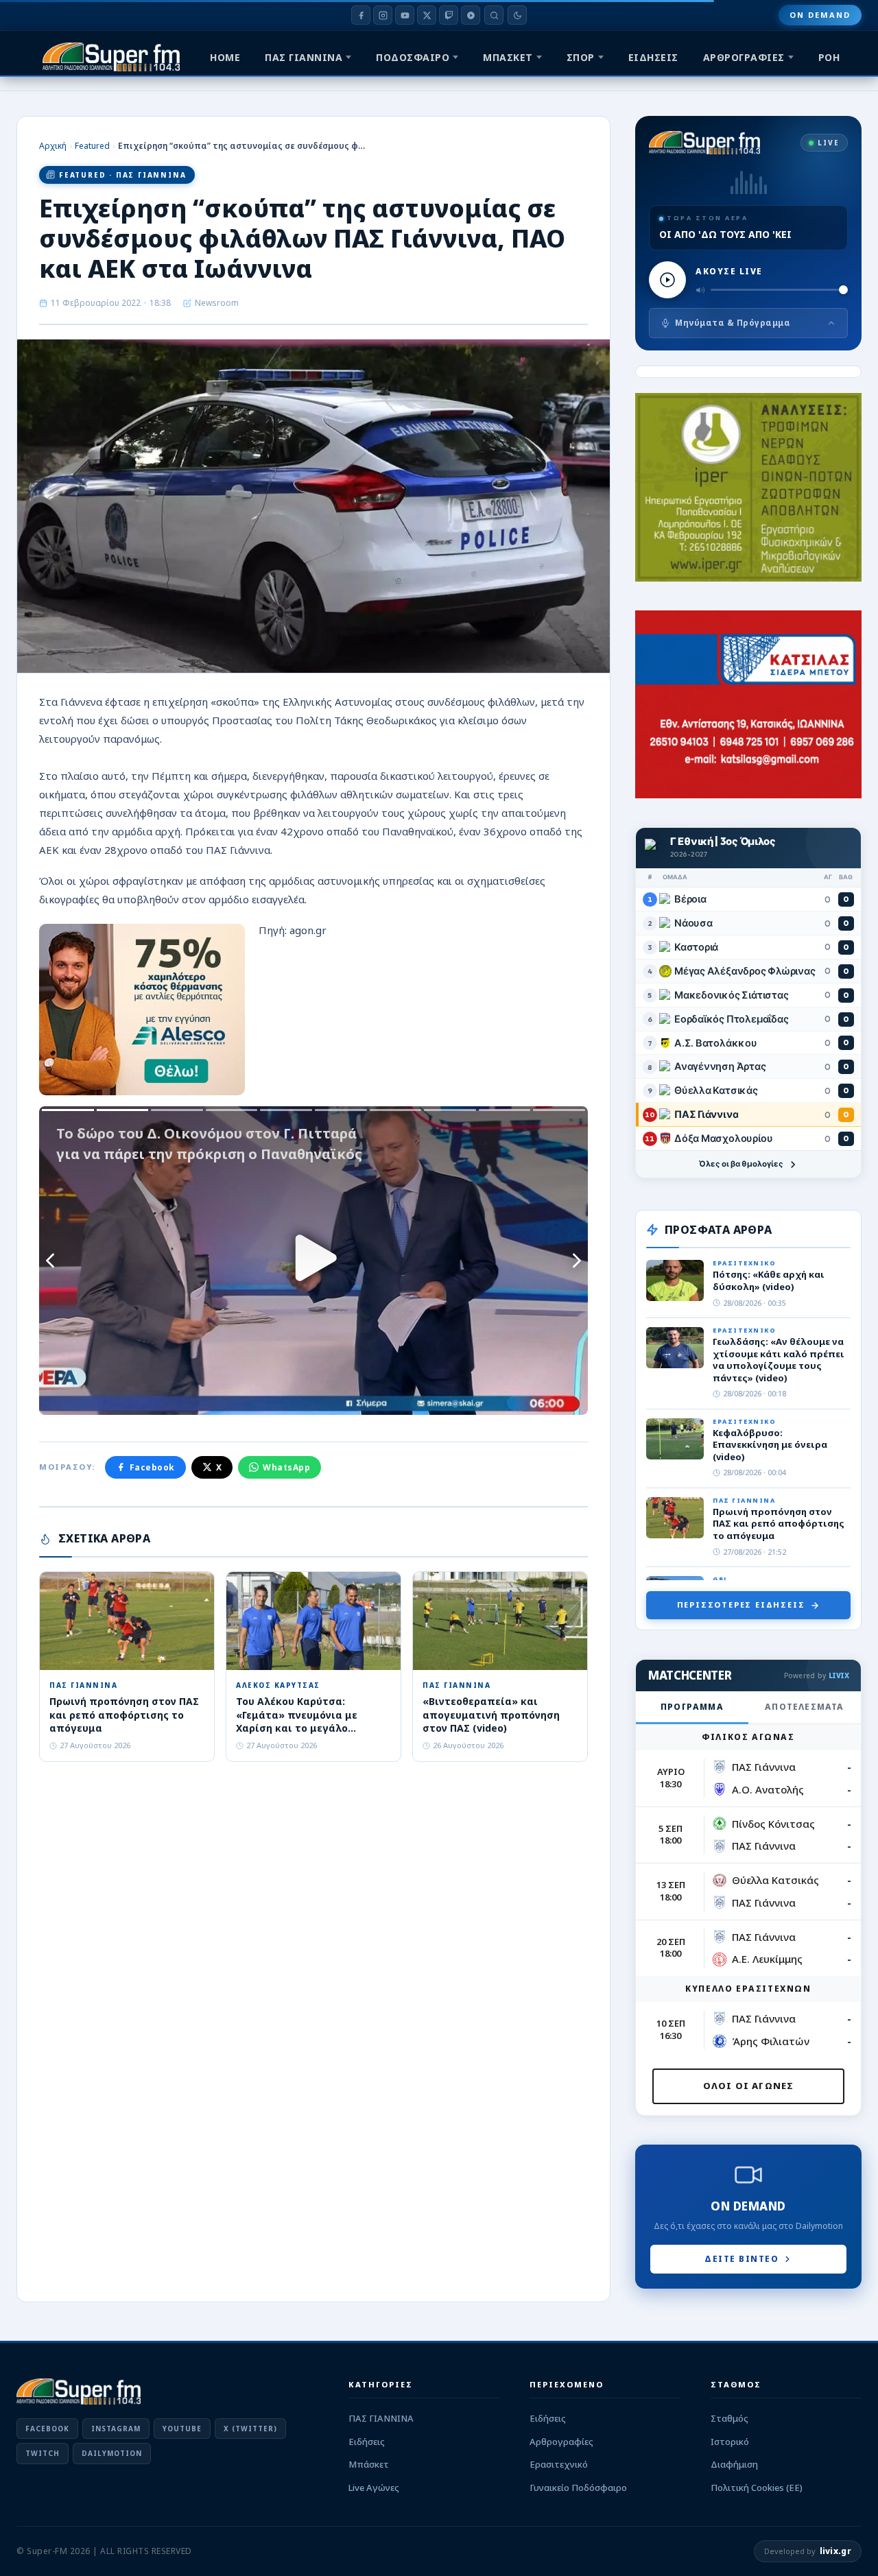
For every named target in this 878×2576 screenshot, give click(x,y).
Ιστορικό (730, 2442)
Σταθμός (729, 2418)
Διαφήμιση (734, 2464)
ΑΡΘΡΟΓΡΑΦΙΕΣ (744, 57)
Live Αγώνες (374, 2488)
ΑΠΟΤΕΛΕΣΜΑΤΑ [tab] (804, 1707)
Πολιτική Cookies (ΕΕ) (757, 2488)
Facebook (152, 1467)
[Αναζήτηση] (494, 15)
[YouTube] (405, 15)
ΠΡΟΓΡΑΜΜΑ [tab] (692, 1707)
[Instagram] (383, 15)
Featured (92, 146)
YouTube (182, 2429)
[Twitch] (449, 15)
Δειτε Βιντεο (741, 2259)
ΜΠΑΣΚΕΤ (508, 57)
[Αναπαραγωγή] (667, 280)
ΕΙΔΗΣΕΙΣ (653, 57)
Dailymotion (112, 2453)
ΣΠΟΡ (581, 57)
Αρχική (53, 146)
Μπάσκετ (369, 2464)
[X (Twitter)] (427, 15)
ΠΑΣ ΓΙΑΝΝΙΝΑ (304, 57)
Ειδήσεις (367, 2442)
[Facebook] (361, 15)
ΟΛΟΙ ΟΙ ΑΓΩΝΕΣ (749, 2086)
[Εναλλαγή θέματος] (517, 15)
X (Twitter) (250, 2429)
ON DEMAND (820, 15)
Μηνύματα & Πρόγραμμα (733, 323)
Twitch (43, 2453)
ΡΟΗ (829, 57)
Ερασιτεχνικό (559, 2464)
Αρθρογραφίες (561, 2442)
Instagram (116, 2429)
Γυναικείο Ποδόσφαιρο (578, 2488)
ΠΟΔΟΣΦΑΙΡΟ (413, 57)
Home (225, 57)
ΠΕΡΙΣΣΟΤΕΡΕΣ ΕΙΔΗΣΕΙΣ (741, 1605)
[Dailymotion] (471, 15)
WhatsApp (286, 1467)
